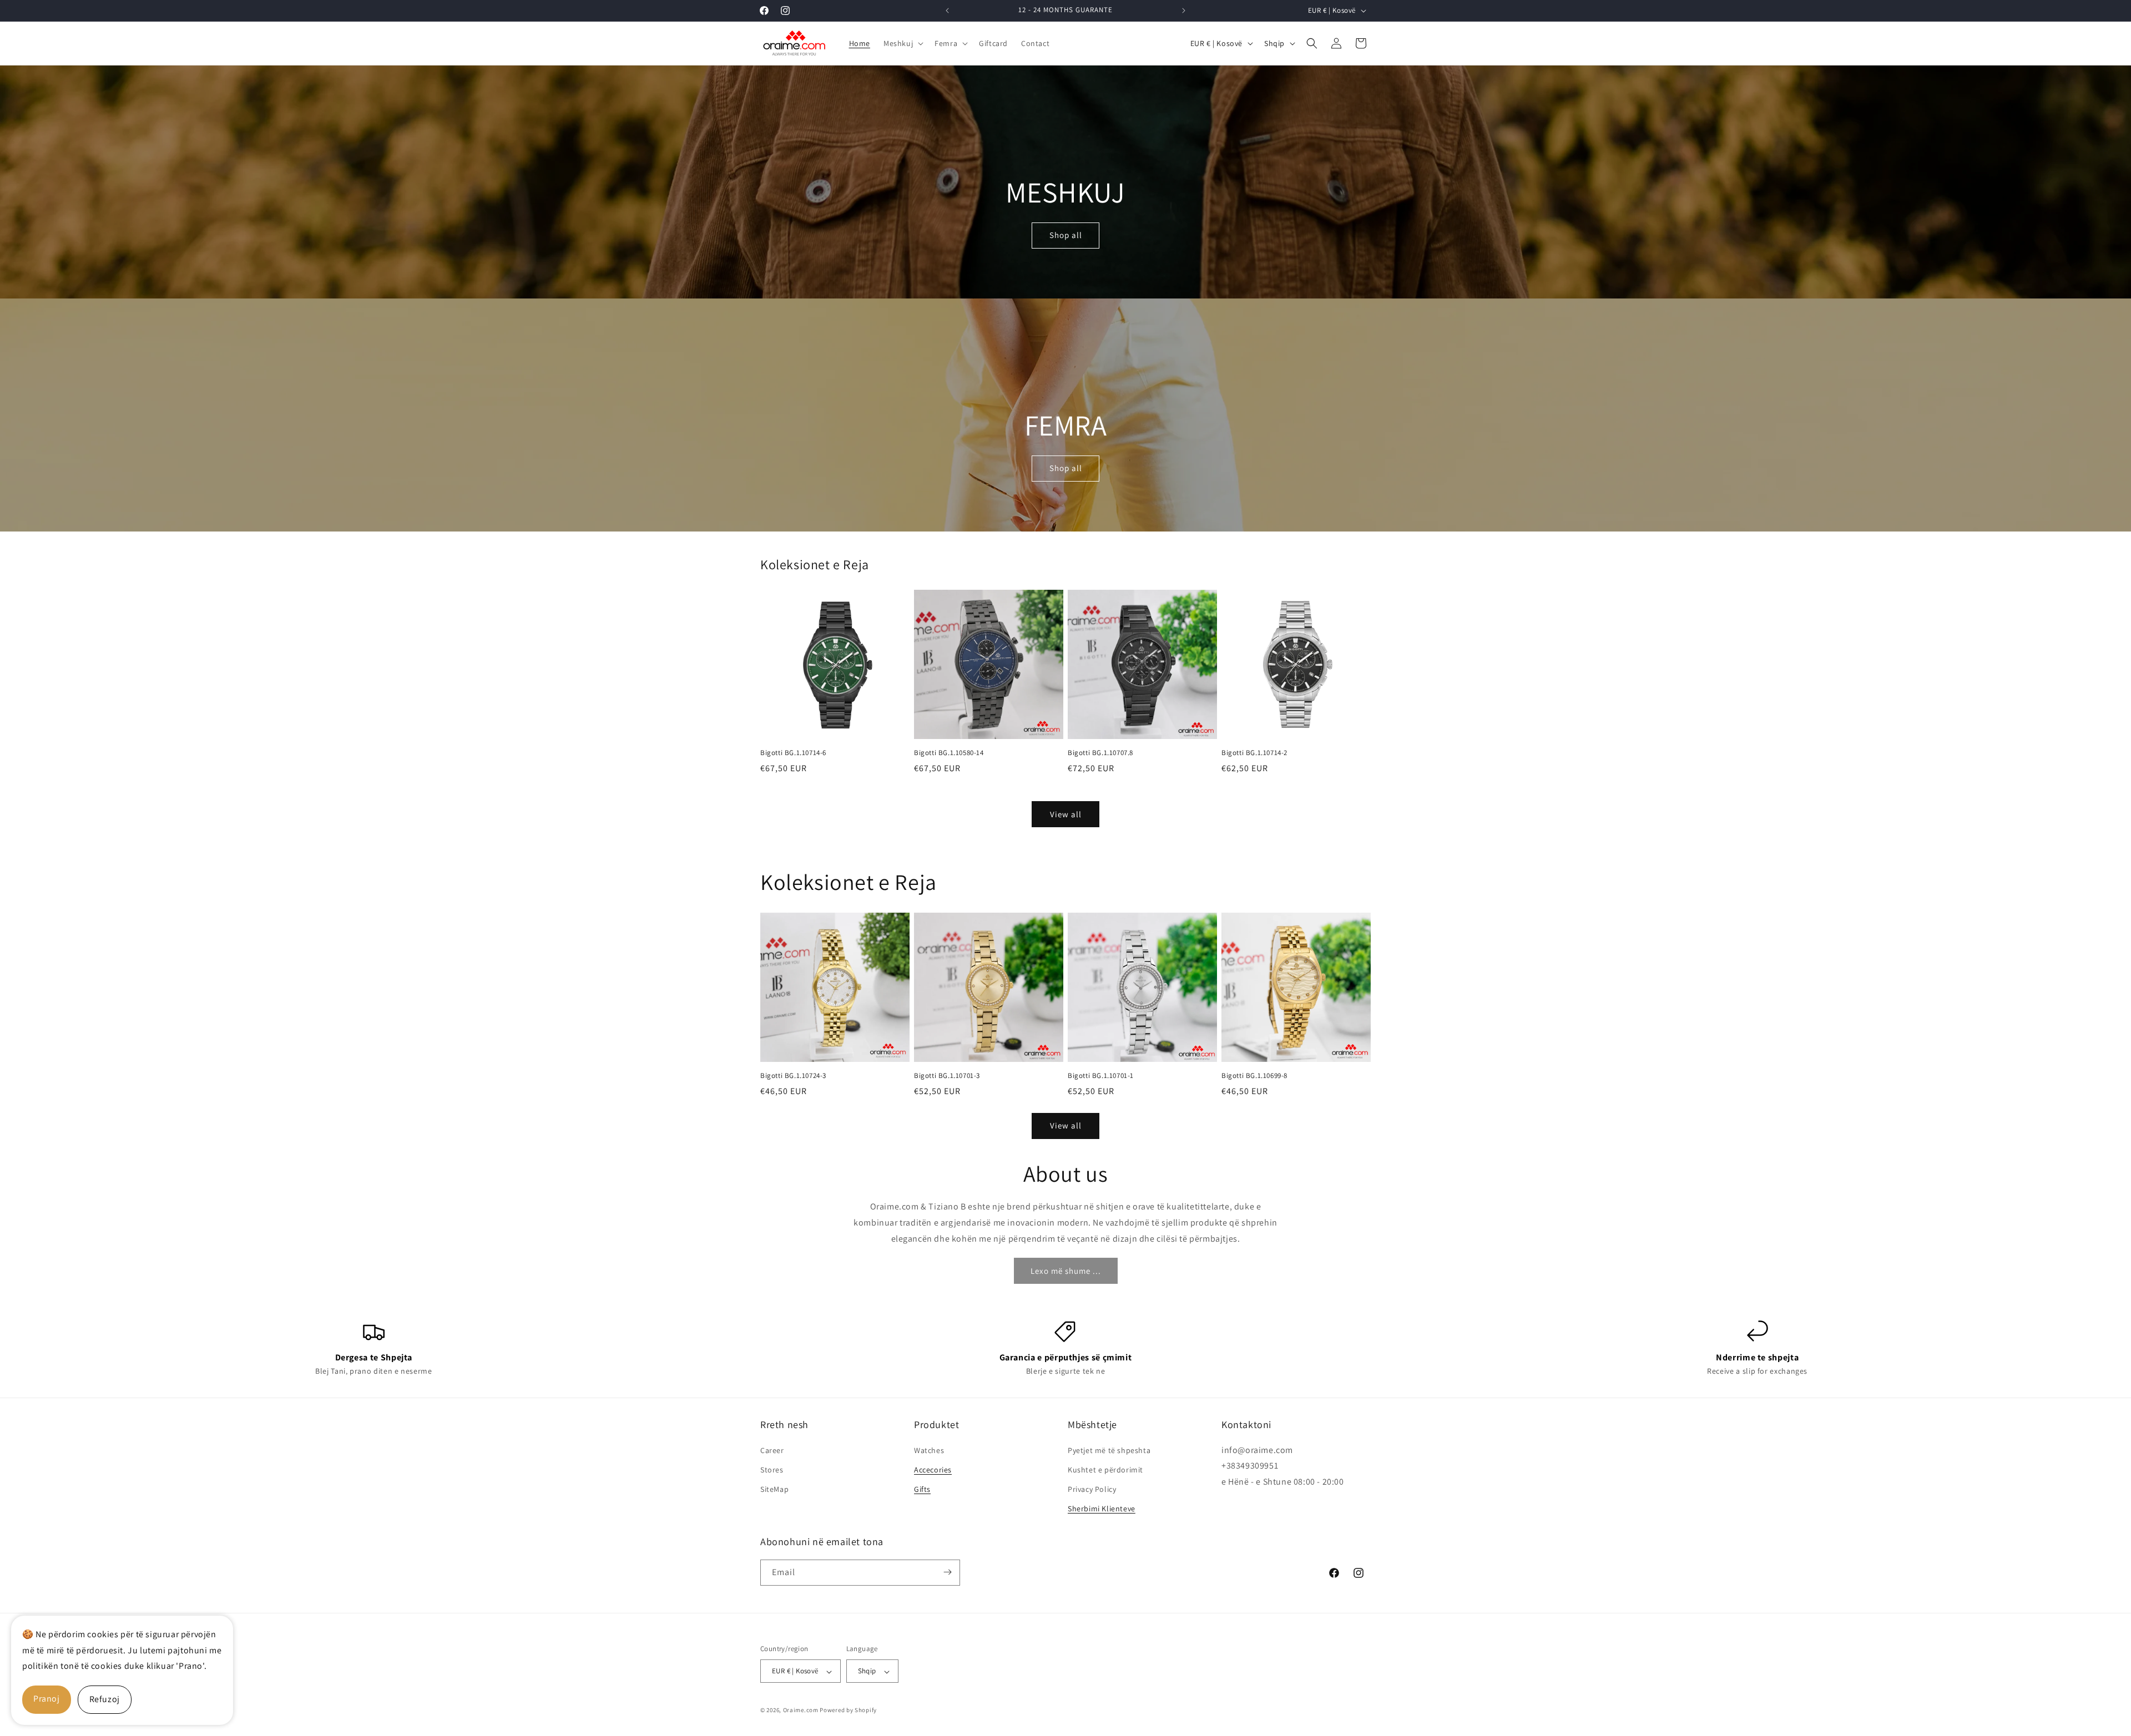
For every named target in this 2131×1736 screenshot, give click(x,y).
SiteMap (774, 1489)
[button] (902, 43)
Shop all (1066, 236)
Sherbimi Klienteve (1102, 1509)
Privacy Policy (1092, 1489)
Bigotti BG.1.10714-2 (1254, 753)
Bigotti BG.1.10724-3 (793, 1076)
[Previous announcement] (947, 11)
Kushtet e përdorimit (1105, 1469)
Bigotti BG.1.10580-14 (949, 753)
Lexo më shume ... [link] (1066, 1271)
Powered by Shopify (848, 1710)
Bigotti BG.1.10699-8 (1254, 1076)
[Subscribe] (947, 1572)
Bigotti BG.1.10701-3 (947, 1076)
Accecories (933, 1469)
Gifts (922, 1489)
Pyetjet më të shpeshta (1109, 1450)
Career (772, 1450)
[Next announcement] (1184, 11)
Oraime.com (801, 1710)
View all (1066, 814)
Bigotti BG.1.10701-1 (1101, 1076)
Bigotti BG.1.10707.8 (1100, 753)
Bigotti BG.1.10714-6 (793, 753)
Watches (929, 1450)
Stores (772, 1469)
